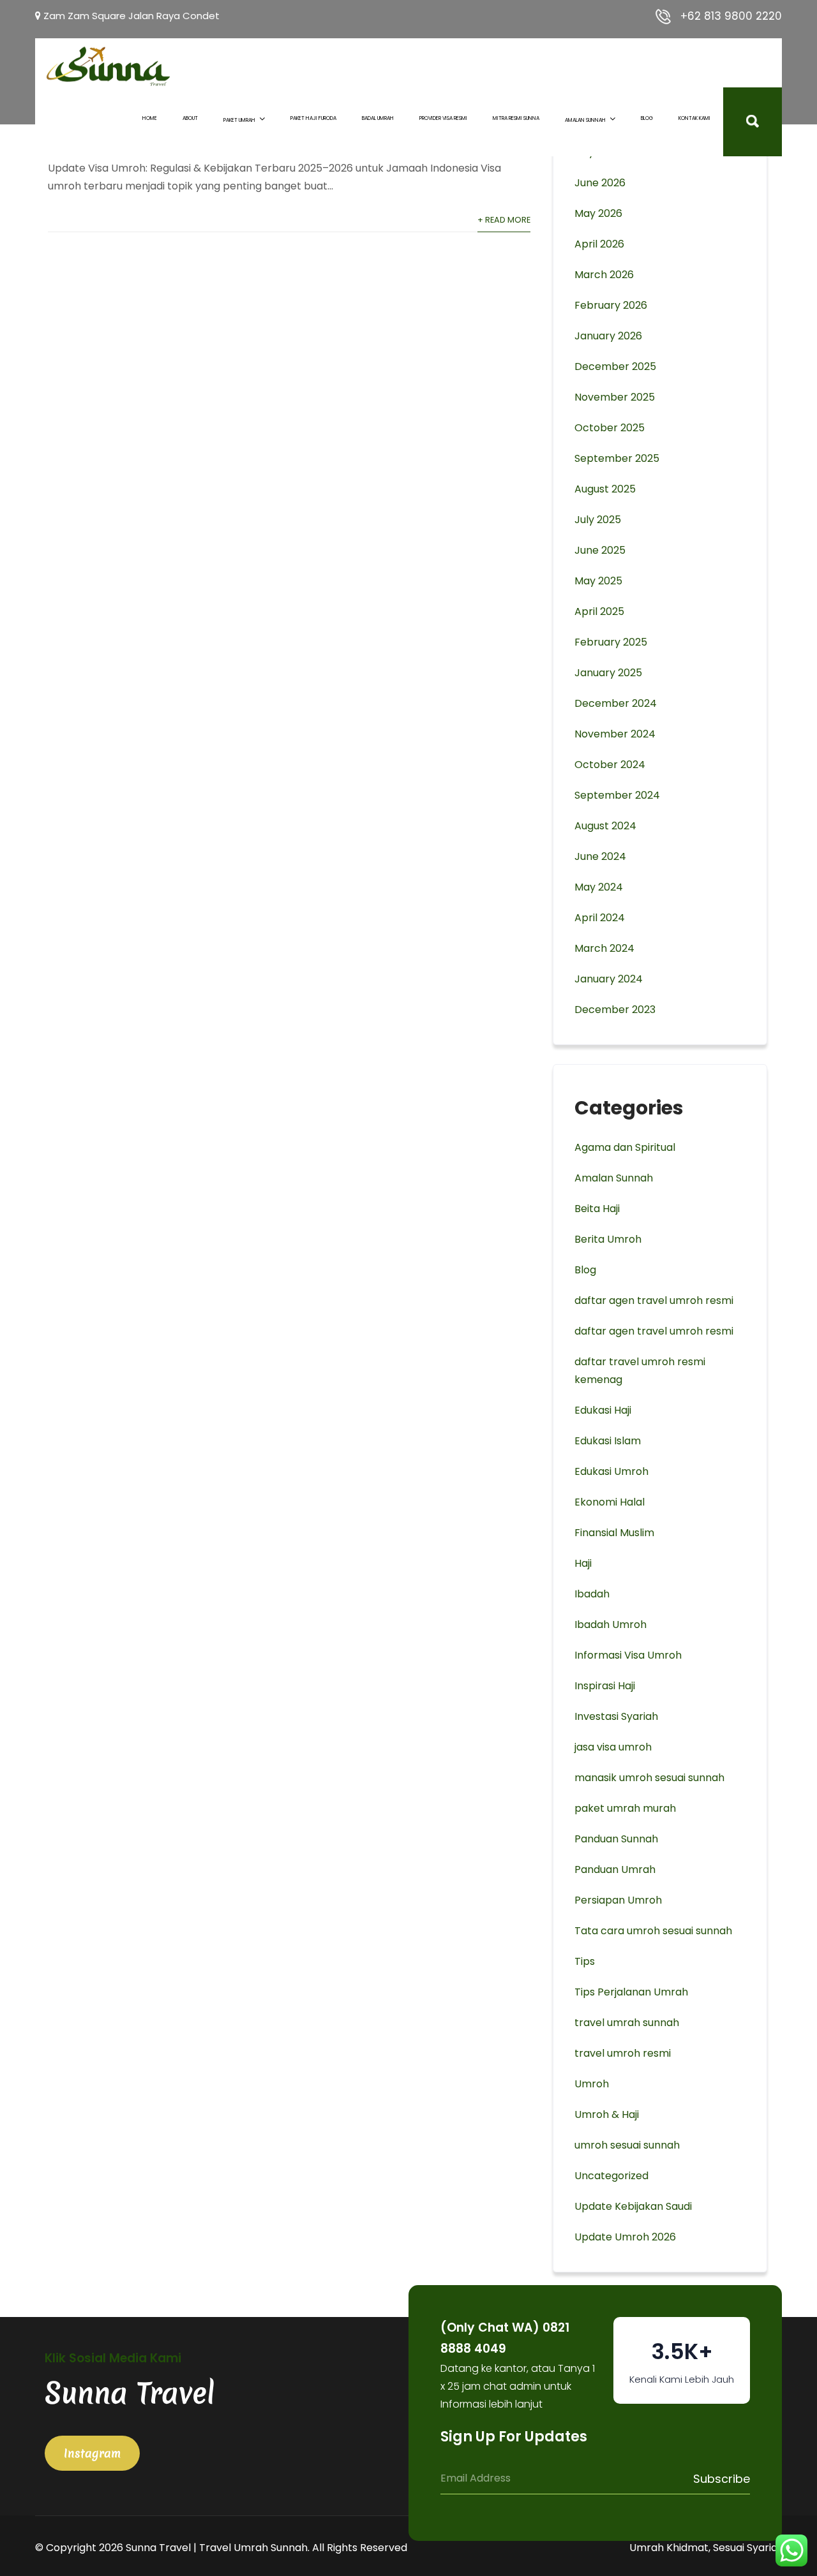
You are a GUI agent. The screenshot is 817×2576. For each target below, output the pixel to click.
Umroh (592, 2084)
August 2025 (605, 489)
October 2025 (610, 428)
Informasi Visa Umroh (628, 1655)
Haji (583, 1563)
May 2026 (598, 213)
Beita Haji (597, 1209)
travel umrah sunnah (627, 2023)
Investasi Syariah (616, 1716)
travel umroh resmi (623, 2053)
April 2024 (600, 918)
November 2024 (615, 734)
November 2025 (615, 397)
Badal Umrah (378, 118)
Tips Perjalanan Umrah (631, 1992)
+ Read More (504, 220)
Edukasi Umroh (611, 1471)
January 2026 (608, 336)
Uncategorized (611, 2176)
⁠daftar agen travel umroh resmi (654, 1331)
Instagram (92, 2453)
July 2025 (598, 520)
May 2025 (598, 581)
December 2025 (615, 366)
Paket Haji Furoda (313, 118)
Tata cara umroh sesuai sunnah (653, 1931)
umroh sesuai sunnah (627, 2145)
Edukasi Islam (608, 1441)
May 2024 (599, 887)
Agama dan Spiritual (625, 1147)
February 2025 (611, 642)
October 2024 (610, 765)
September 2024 (617, 795)
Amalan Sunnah (585, 120)
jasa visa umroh (613, 1747)
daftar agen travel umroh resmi (654, 1300)
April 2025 (599, 611)
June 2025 (600, 550)
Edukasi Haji (603, 1410)
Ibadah (592, 1594)
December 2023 (615, 1010)
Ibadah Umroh (611, 1625)
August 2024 (605, 826)
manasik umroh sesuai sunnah (649, 1778)
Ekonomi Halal (610, 1502)
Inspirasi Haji (605, 1686)
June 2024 (600, 856)
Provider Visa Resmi (443, 118)
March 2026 (604, 275)
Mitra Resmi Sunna (516, 118)
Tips (585, 1961)
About (190, 118)
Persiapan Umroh (618, 1900)
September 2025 (617, 458)
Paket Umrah (239, 120)
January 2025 (608, 673)
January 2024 (609, 979)
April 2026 (599, 244)
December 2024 (616, 703)
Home (150, 118)
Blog (647, 118)
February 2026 (611, 305)
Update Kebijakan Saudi (633, 2206)
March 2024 (604, 948)
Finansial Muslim (614, 1533)
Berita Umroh (608, 1239)
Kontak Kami (694, 118)
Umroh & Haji (607, 2114)
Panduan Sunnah (616, 1839)
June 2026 (600, 183)
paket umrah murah (625, 1808)
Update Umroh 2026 (625, 2237)
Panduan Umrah (615, 1869)
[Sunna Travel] (109, 66)
